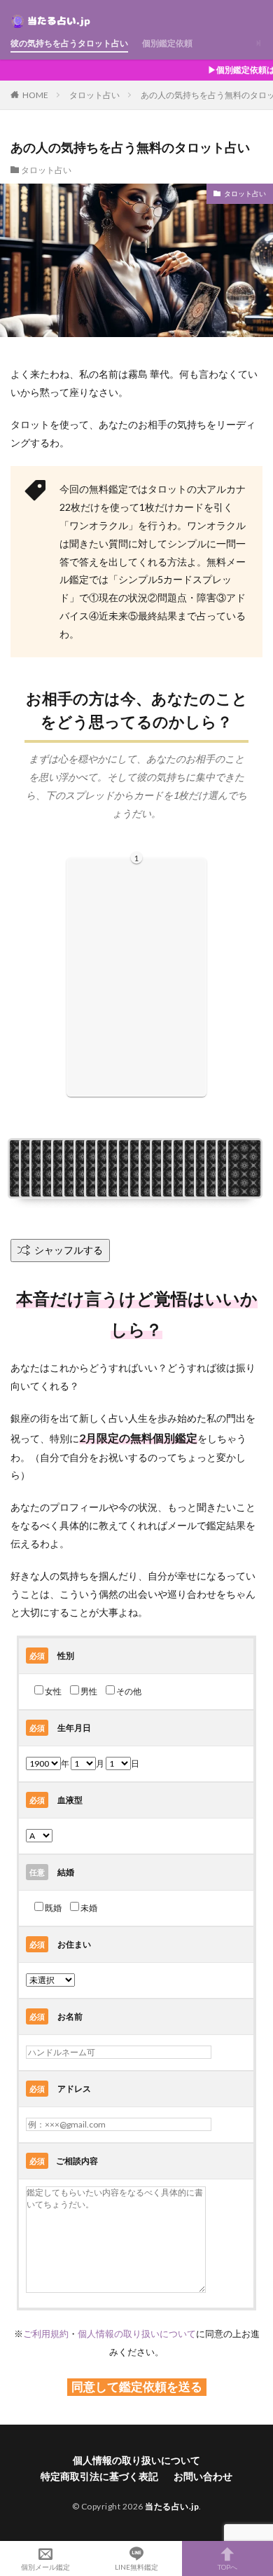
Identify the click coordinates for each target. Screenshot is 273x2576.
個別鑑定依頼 (167, 43)
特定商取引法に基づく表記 (99, 2476)
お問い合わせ (203, 2476)
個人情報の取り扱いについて (137, 2334)
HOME (35, 95)
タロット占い (94, 95)
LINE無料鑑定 (136, 2567)
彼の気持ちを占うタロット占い (69, 43)
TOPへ (227, 2567)
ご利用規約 (46, 2334)
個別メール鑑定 (45, 2567)
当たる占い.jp (172, 2506)
